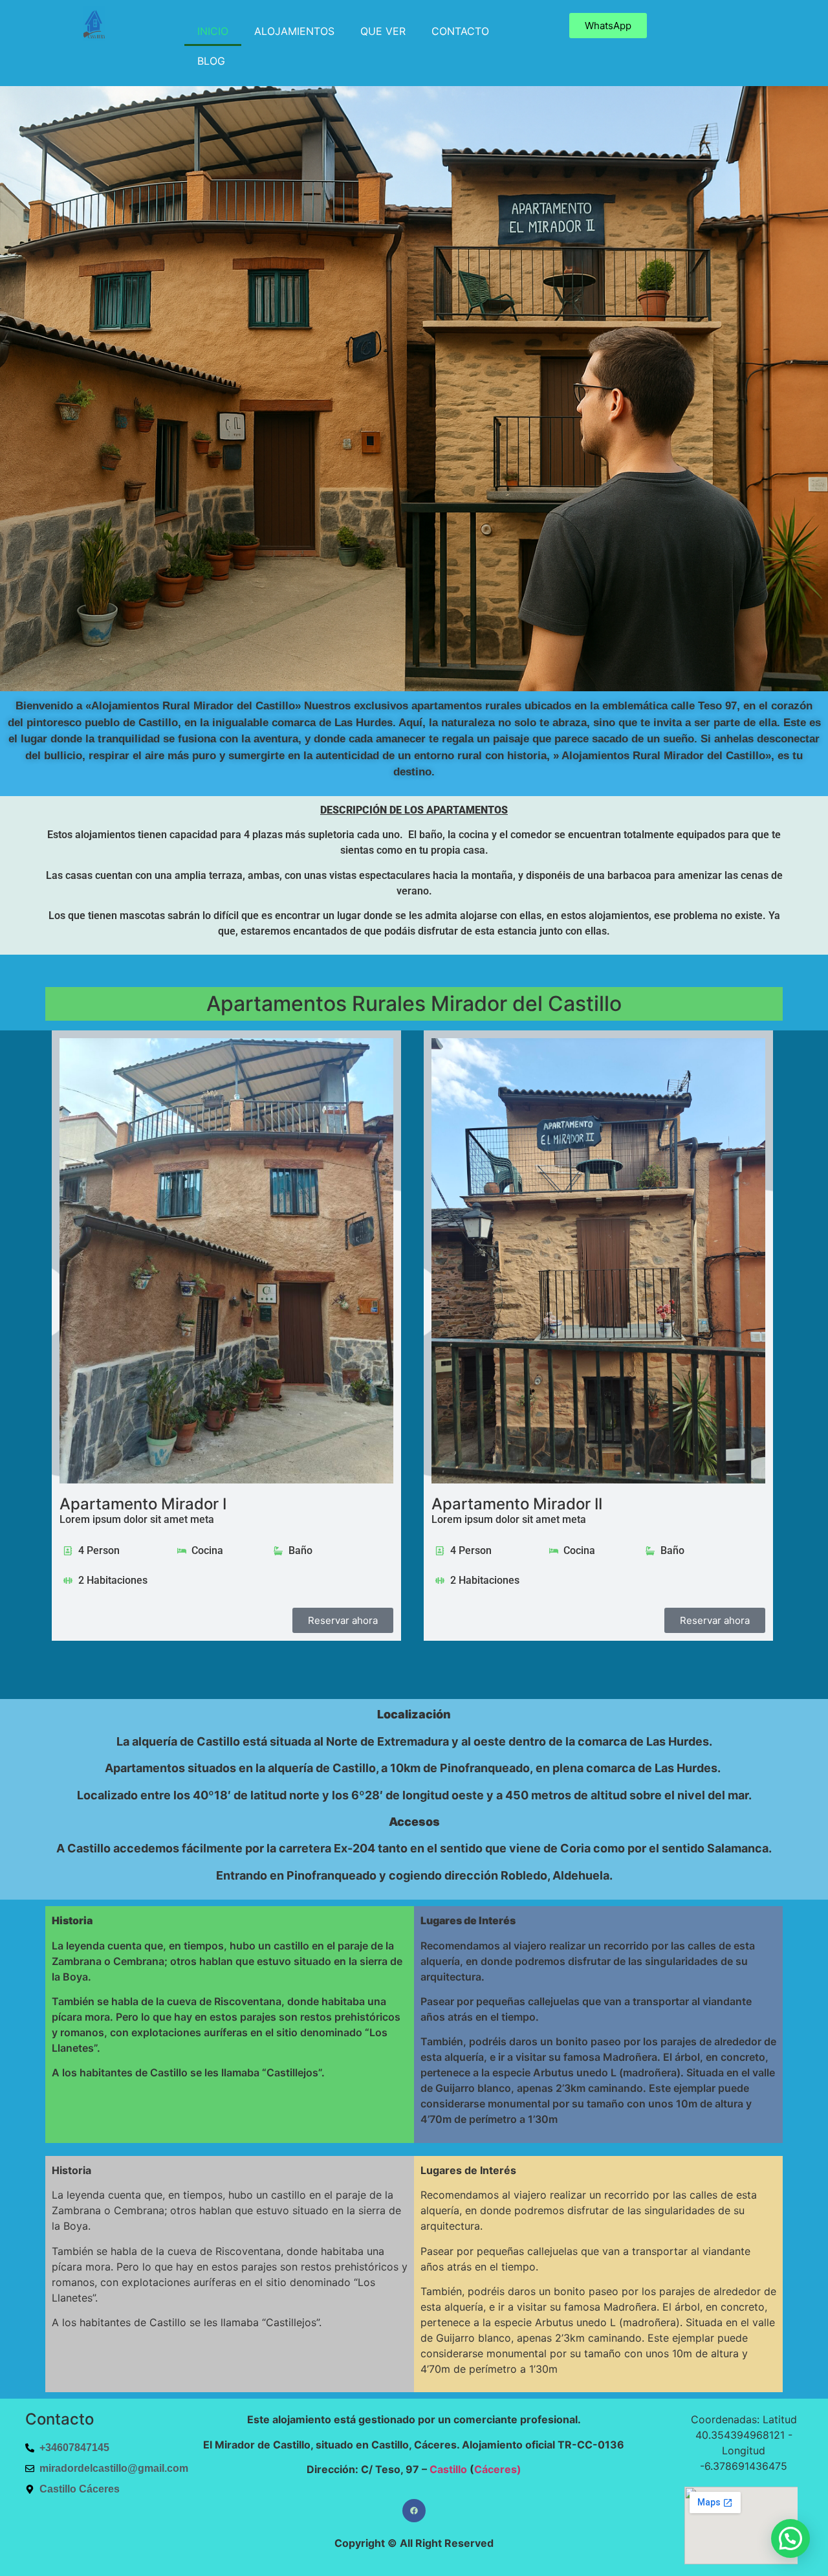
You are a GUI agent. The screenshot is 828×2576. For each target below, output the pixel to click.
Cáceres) (498, 2469)
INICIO (213, 31)
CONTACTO (460, 31)
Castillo (448, 2469)
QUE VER (383, 31)
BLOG (211, 61)
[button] (790, 2538)
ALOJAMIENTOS (294, 31)
